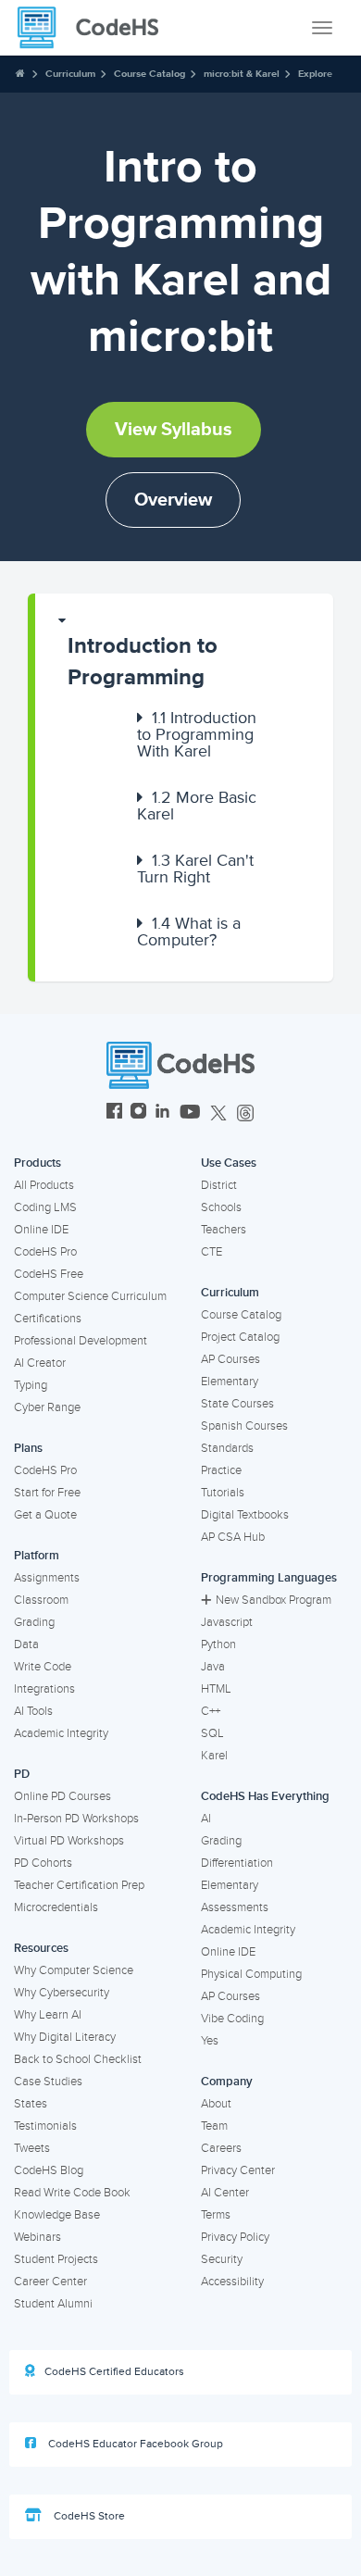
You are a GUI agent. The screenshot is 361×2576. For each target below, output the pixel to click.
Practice (221, 1470)
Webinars (37, 2237)
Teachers (224, 1230)
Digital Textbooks (245, 1515)
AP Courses (230, 1359)
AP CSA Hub (233, 1537)
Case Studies (48, 2082)
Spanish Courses (244, 1426)
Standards (227, 1448)
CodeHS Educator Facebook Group (134, 2444)
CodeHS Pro (45, 1252)
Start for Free (47, 1493)
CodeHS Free (49, 1274)
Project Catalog (240, 1337)
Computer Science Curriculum (90, 1296)
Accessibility (232, 2282)
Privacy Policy (235, 2237)
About (216, 2104)
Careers (221, 2148)
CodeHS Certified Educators (114, 2372)
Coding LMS (45, 1207)
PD (22, 1774)
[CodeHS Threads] (245, 1113)
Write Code (43, 1667)
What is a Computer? (189, 932)
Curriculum (70, 74)
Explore (315, 74)
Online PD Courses (62, 1796)
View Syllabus (174, 430)
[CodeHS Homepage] (95, 28)
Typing (31, 1385)
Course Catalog (149, 74)
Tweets (32, 2148)
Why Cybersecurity (62, 1993)
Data (26, 1644)
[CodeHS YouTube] (190, 1113)
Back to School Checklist (78, 2059)
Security (222, 2259)
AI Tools (33, 1711)
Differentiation (237, 1863)
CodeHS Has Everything (265, 1796)
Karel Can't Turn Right (195, 869)
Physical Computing (251, 1974)
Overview (173, 500)
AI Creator (40, 1363)
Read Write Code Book (72, 2193)
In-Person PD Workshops (76, 1819)
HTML (216, 1689)
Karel (214, 1756)
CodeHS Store (88, 2516)
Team (214, 2126)
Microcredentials (56, 1907)
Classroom (41, 1600)
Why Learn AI (48, 2015)
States (31, 2104)
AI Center (225, 2193)
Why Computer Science (74, 1970)
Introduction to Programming (143, 662)
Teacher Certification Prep (79, 1885)
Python (218, 1644)
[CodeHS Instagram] (138, 1113)
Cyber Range (47, 1407)
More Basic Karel (197, 806)
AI (206, 1819)
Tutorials (223, 1493)
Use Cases (229, 1163)
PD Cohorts (43, 1863)
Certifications (48, 1319)
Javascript (227, 1622)
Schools (221, 1207)
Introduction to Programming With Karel (197, 734)
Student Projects (56, 2259)
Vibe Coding (232, 2019)
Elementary (230, 1382)
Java (213, 1667)
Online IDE (41, 1230)
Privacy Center (238, 2170)
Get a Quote (45, 1515)
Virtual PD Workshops (69, 1841)
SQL (212, 1733)
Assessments (235, 1907)
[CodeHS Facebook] (114, 1113)
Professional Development (81, 1341)
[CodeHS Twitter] (218, 1113)
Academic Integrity (61, 1733)
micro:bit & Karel (242, 74)
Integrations (44, 1689)
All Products (44, 1185)
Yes (210, 2041)
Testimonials (45, 2126)
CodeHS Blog (49, 2170)
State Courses (237, 1404)
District (219, 1185)
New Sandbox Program (274, 1600)
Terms (216, 2215)
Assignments (47, 1578)
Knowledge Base (57, 2215)
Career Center (50, 2282)
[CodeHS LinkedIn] (162, 1113)
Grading (34, 1622)
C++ (211, 1711)
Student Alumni (53, 2304)
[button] (184, 653)
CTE (212, 1252)
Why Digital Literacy (65, 2037)
